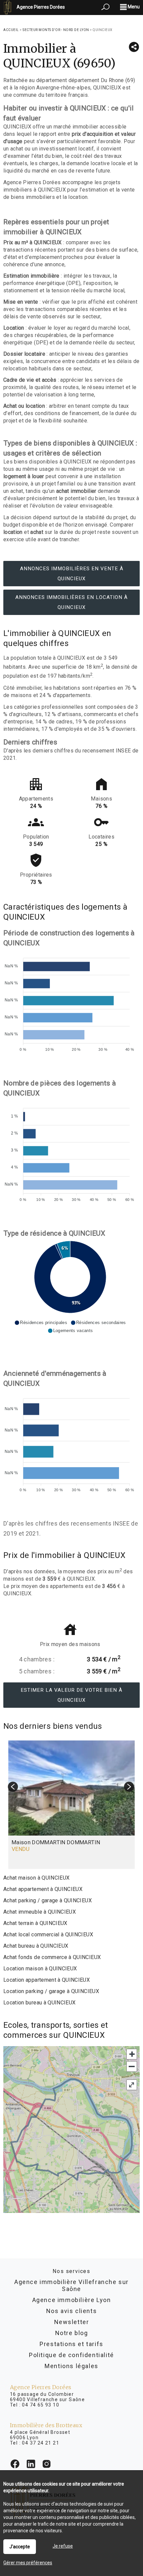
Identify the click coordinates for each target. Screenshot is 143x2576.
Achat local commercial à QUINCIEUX (48, 1935)
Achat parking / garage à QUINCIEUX (48, 1900)
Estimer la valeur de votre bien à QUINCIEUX (71, 1695)
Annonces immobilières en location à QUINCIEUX (71, 602)
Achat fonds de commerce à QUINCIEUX (52, 1957)
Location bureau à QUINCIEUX (39, 2003)
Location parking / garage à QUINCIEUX (51, 1991)
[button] (41, 1323)
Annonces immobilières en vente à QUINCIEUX (72, 574)
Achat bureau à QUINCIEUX (36, 1946)
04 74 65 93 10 (41, 2405)
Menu (133, 7)
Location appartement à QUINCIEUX (47, 1980)
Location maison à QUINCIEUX (40, 1969)
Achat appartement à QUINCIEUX (43, 1889)
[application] (70, 1001)
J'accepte (20, 2547)
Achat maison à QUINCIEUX (36, 1878)
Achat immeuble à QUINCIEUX (40, 1912)
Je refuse (63, 2546)
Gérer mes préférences (28, 2563)
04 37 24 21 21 (41, 2443)
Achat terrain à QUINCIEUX (35, 1923)
